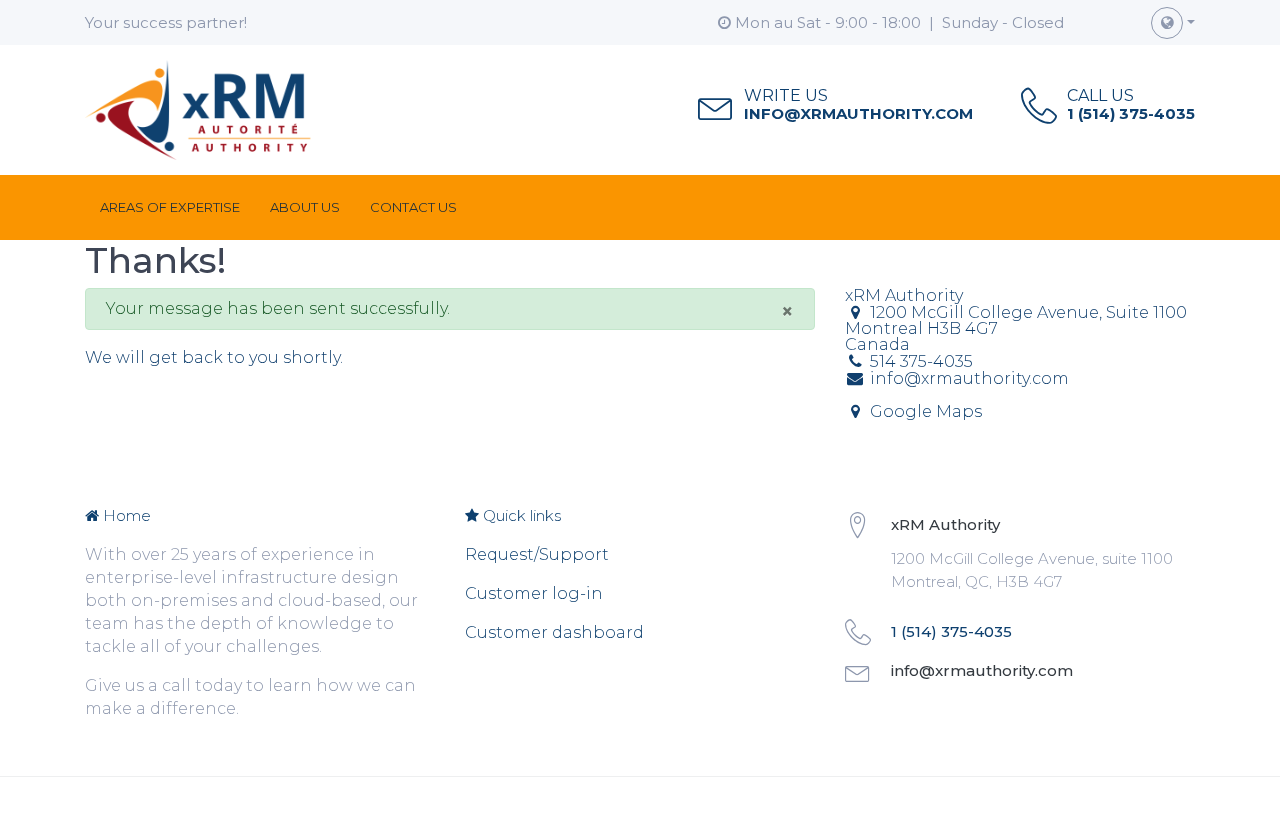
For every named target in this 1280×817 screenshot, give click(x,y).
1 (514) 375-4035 (1131, 113)
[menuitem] (170, 207)
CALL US (1100, 96)
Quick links (520, 515)
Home (125, 515)
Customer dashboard (554, 632)
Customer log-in (534, 593)
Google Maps (926, 411)
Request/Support (537, 554)
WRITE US (786, 96)
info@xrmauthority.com (858, 113)
